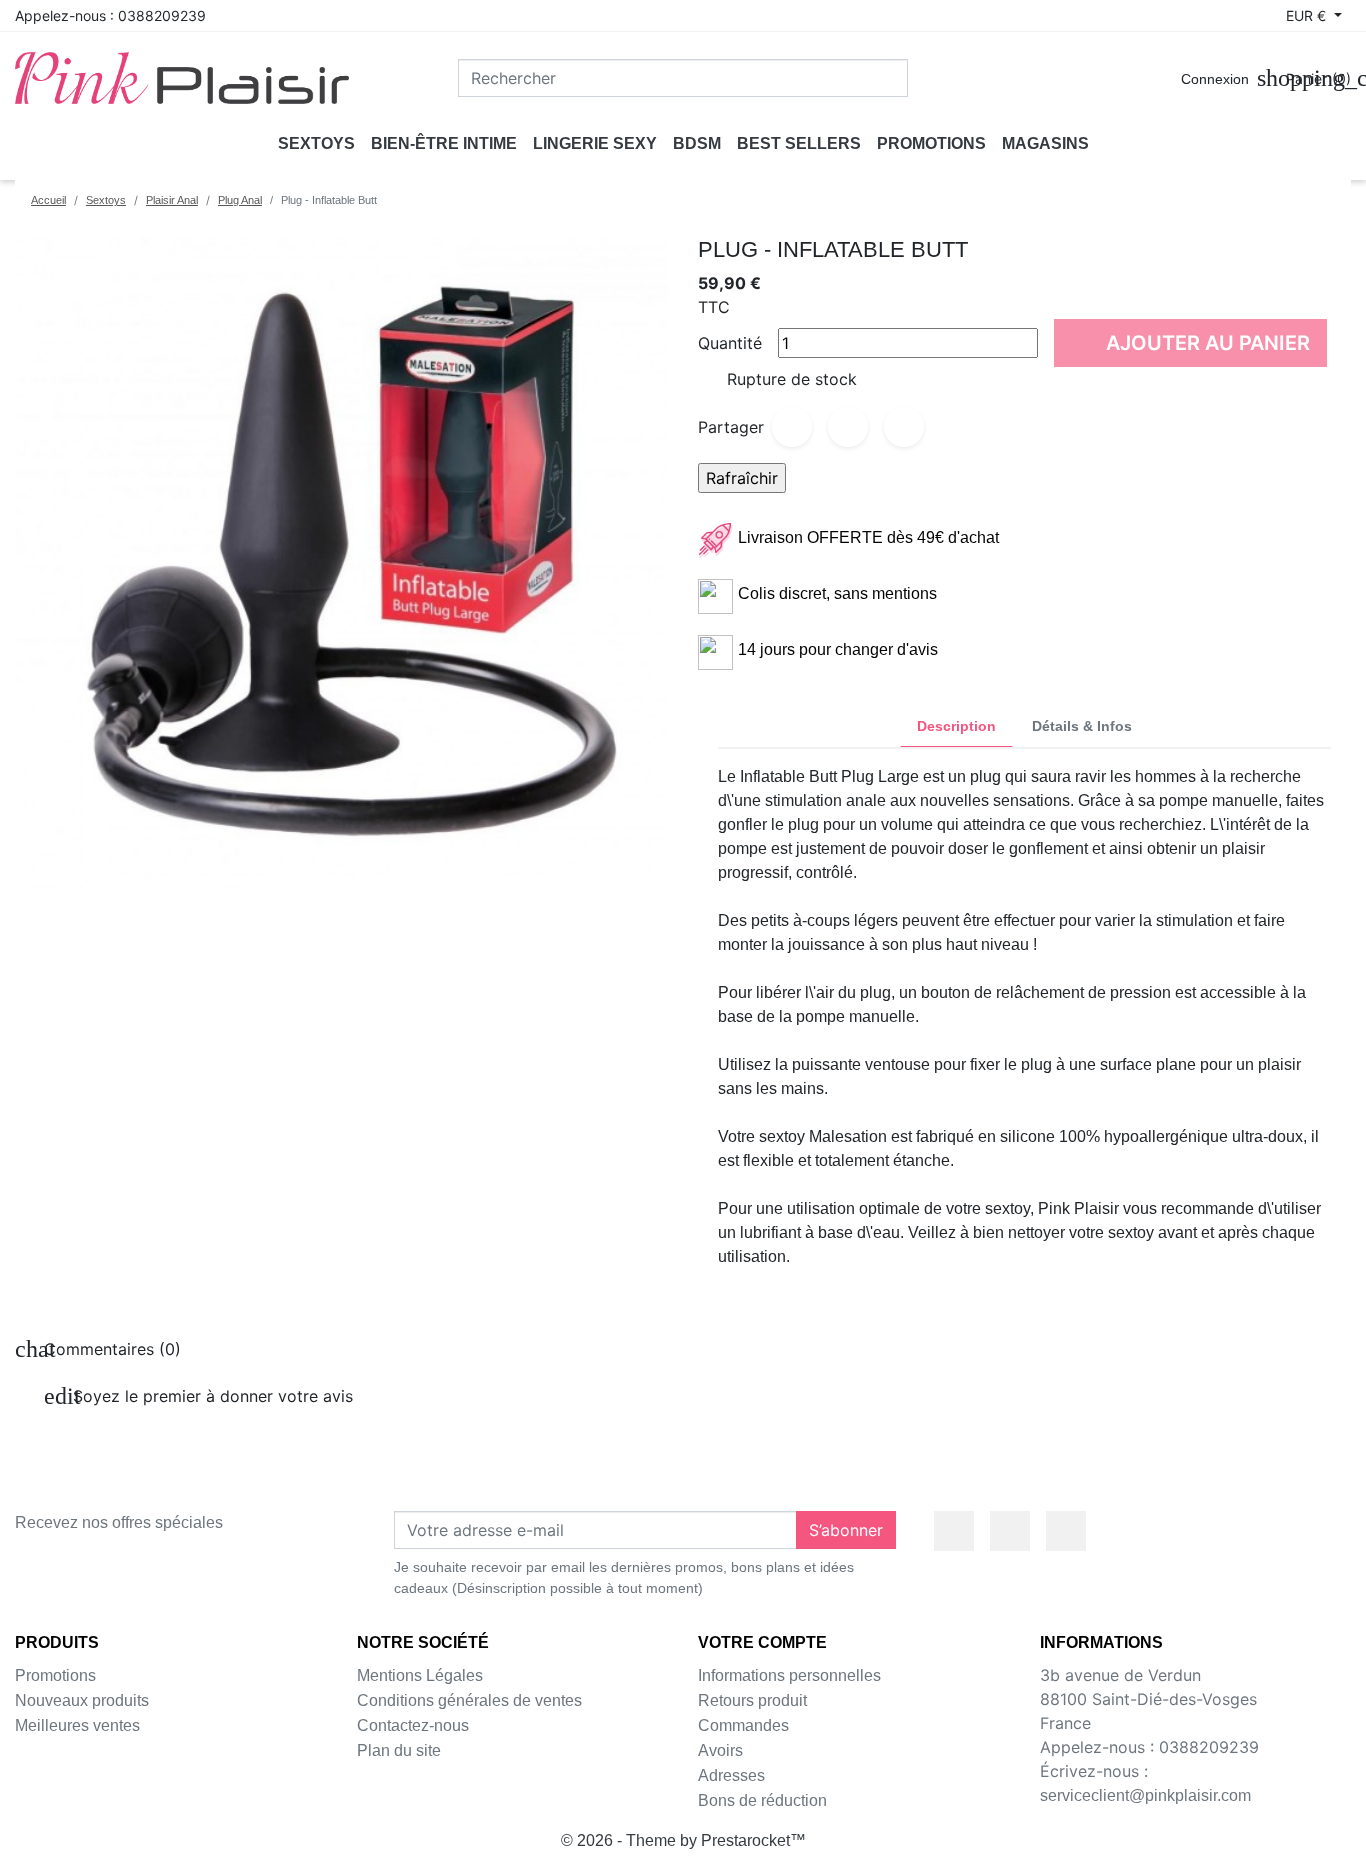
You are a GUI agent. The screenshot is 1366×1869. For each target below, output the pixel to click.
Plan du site (399, 1750)
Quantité (730, 343)
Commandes (743, 1725)
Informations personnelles (789, 1675)
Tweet (848, 427)
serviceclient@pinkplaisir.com (1145, 1795)
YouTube (1010, 1531)
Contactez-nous (413, 1725)
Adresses (731, 1775)
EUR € (1308, 15)
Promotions (55, 1675)
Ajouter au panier (1193, 342)
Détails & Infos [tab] (1082, 726)
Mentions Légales (420, 1675)
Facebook (954, 1531)
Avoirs (720, 1750)
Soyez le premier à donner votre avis (198, 1396)
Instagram (1066, 1531)
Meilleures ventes (77, 1725)
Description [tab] (956, 726)
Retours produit (752, 1700)
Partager (792, 427)
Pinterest (904, 427)
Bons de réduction (762, 1800)
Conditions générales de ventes (469, 1700)
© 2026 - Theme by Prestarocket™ (683, 1840)
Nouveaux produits (82, 1700)
